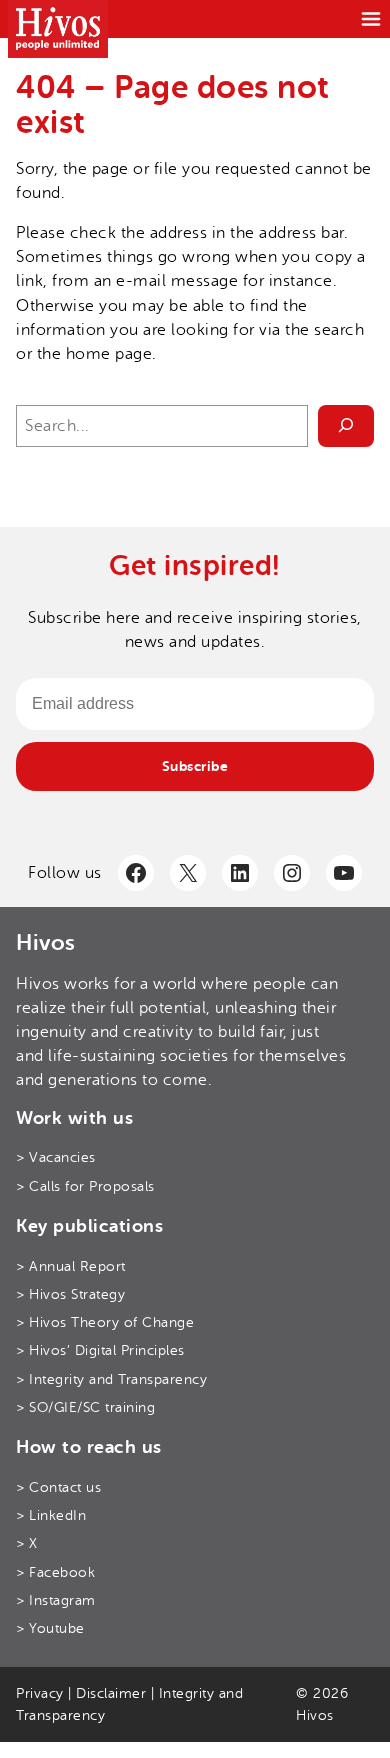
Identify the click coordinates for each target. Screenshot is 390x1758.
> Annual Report (71, 1266)
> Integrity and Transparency (111, 1379)
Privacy (40, 1693)
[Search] (346, 426)
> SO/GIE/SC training (85, 1407)
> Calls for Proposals (85, 1186)
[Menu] (371, 19)
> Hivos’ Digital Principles (100, 1350)
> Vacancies (56, 1157)
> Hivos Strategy (70, 1294)
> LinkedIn (51, 1515)
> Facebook (55, 1572)
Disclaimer (111, 1693)
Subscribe (195, 766)
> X (27, 1543)
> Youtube (50, 1628)
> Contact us (58, 1487)
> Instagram (56, 1600)
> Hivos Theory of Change (105, 1322)
